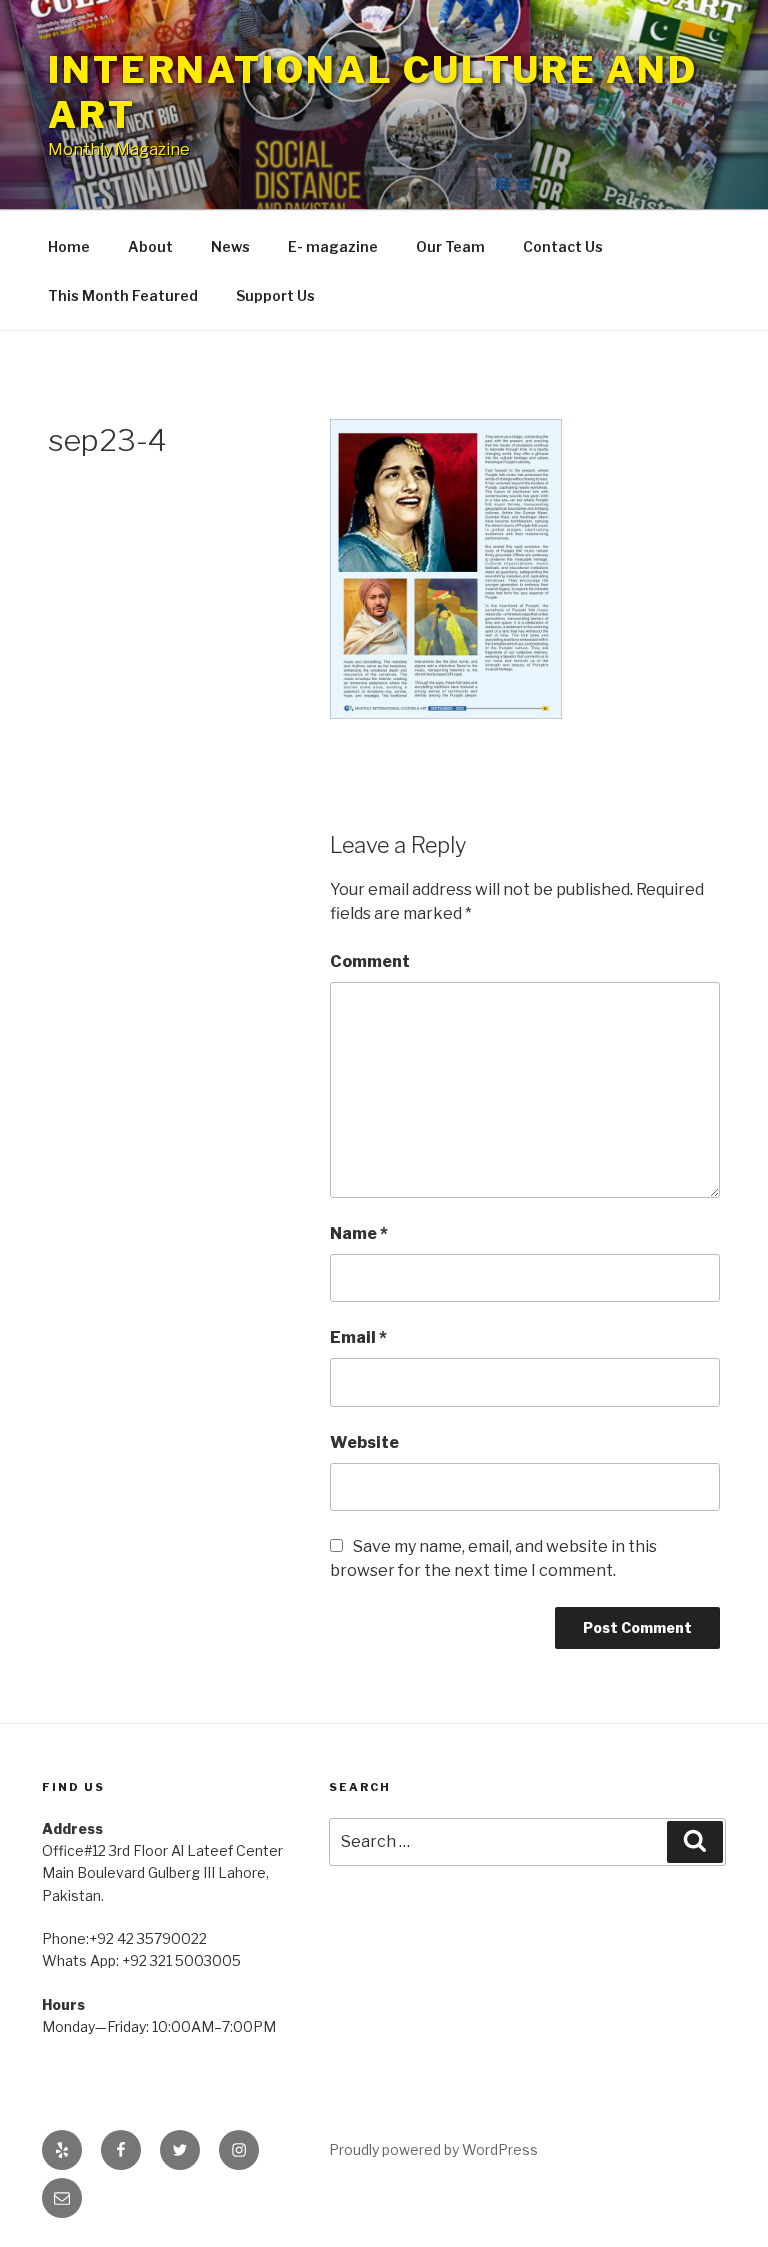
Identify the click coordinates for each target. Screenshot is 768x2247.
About (150, 246)
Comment (370, 961)
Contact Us (563, 246)
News (230, 246)
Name (359, 1233)
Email (358, 1337)
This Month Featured (123, 295)
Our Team (450, 246)
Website (364, 1442)
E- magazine (333, 246)
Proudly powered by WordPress (433, 2149)
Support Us (275, 295)
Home (69, 246)
